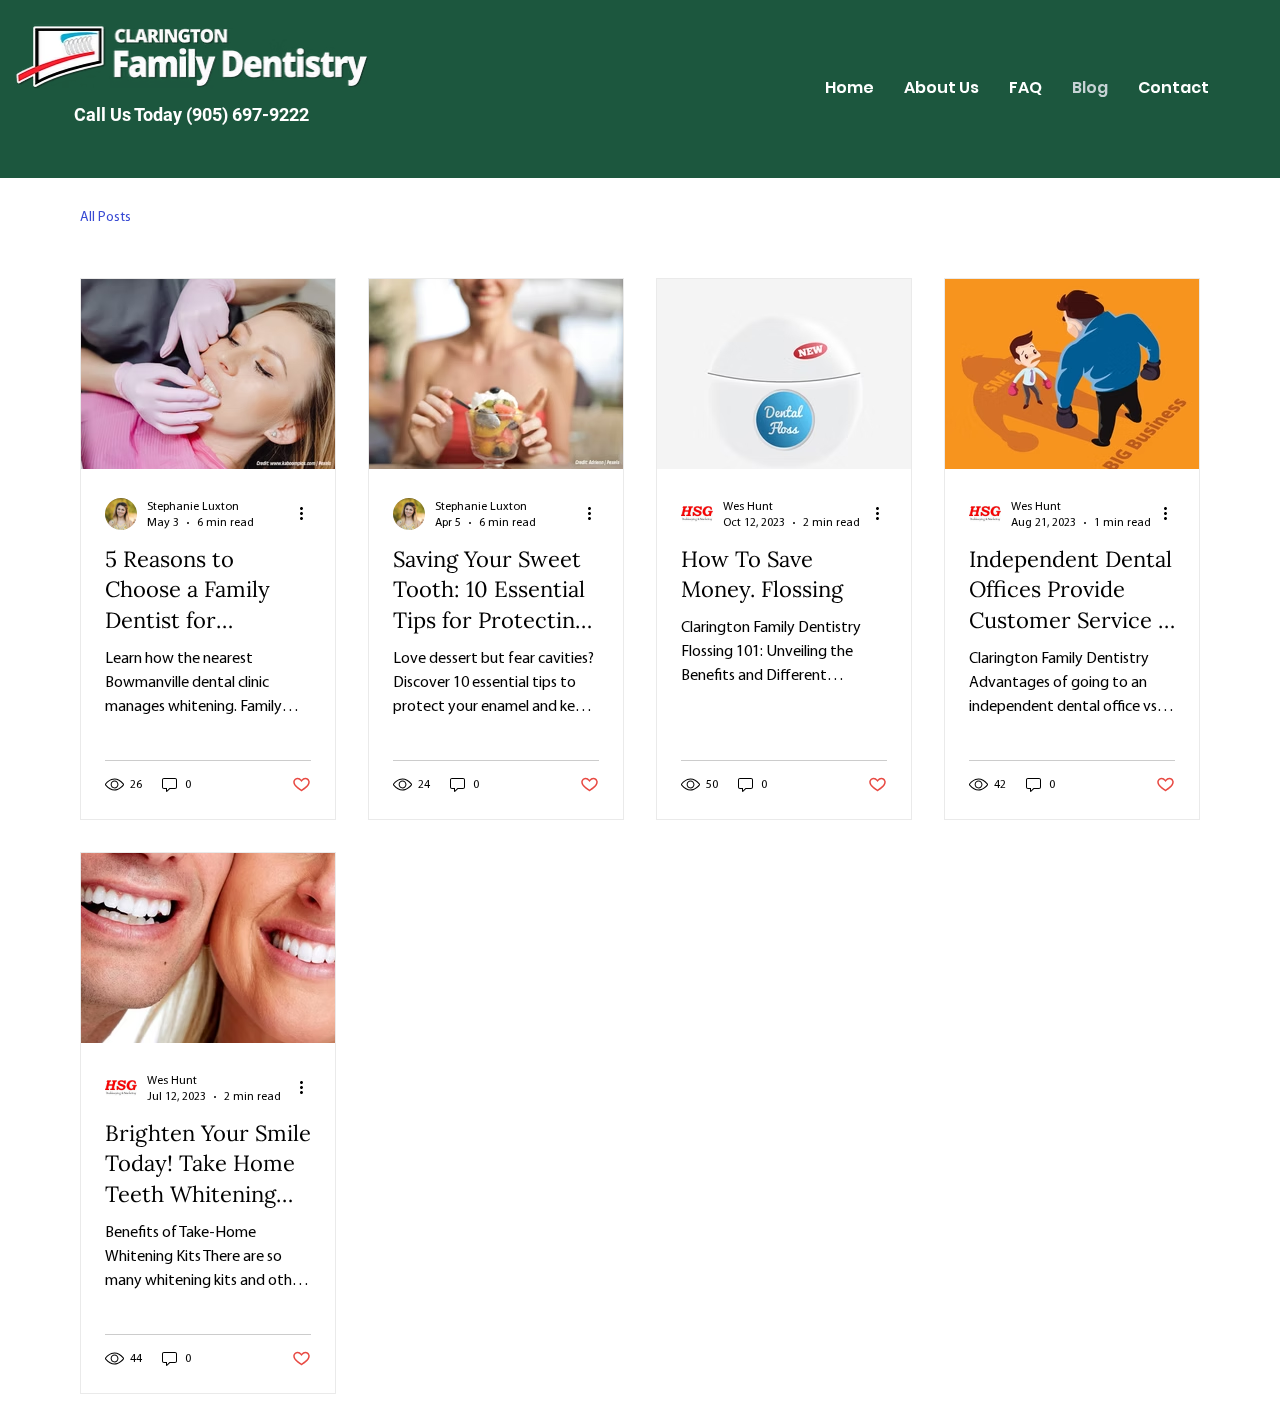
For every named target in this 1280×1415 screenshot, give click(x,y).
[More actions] (308, 514)
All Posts (105, 217)
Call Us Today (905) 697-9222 (191, 114)
